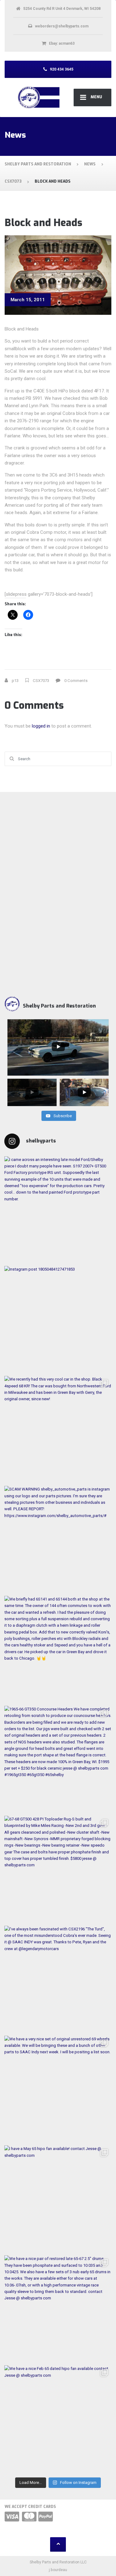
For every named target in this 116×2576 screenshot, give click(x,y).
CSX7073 (41, 681)
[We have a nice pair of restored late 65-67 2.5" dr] (58, 2309)
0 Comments (76, 681)
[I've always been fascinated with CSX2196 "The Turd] (58, 1979)
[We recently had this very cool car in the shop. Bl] (58, 1429)
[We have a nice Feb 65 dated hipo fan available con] (58, 2419)
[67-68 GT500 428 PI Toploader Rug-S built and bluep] (58, 1869)
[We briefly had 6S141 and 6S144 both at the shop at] (58, 1649)
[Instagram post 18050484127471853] (58, 1319)
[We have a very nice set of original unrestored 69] (58, 2089)
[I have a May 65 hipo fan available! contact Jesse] (58, 2199)
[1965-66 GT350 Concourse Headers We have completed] (58, 1759)
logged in (41, 726)
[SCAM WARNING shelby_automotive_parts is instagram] (58, 1539)
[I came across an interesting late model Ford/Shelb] (58, 1210)
